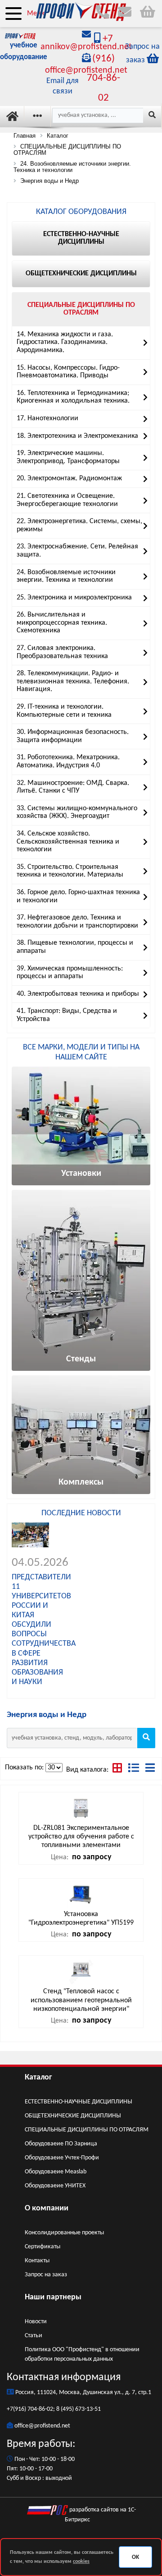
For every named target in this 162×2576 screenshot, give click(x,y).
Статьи (34, 2336)
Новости (36, 2322)
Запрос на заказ (46, 2275)
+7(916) (17, 2409)
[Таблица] (135, 1770)
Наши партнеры (53, 2297)
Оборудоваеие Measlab (56, 2172)
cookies (81, 2562)
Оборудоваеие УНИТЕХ (55, 2186)
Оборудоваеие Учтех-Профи (62, 2158)
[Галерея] (118, 1770)
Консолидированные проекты (64, 2233)
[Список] (150, 1770)
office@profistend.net (42, 2426)
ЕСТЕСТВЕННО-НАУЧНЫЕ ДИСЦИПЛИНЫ (79, 2102)
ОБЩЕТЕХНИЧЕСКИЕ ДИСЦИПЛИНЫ (73, 2116)
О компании (47, 2208)
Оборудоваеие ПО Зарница (61, 2144)
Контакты (37, 2261)
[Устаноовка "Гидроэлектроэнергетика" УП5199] (81, 1894)
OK (135, 2557)
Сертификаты (43, 2247)
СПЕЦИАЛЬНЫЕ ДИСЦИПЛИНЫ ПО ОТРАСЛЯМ (87, 2130)
